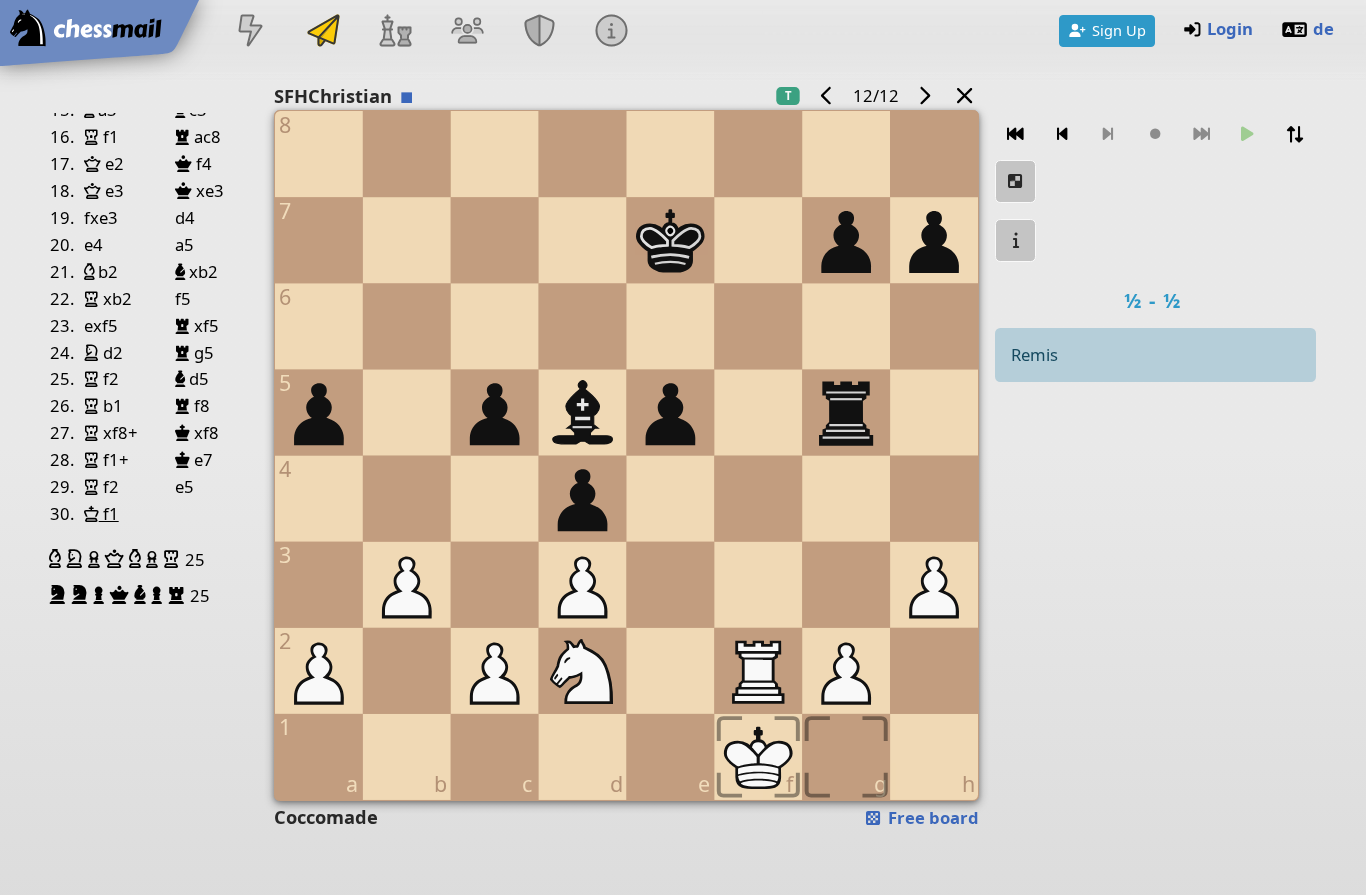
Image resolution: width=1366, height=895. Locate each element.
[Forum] (467, 32)
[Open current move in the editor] (1016, 181)
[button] (57, 559)
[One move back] (1063, 134)
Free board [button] (931, 817)
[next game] (925, 95)
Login (1230, 28)
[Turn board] (1295, 134)
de (1323, 28)
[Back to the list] (965, 95)
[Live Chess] (251, 32)
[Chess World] (395, 32)
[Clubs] (540, 32)
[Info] (612, 32)
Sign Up (1119, 30)
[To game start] (1016, 134)
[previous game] (826, 95)
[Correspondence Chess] (323, 32)
